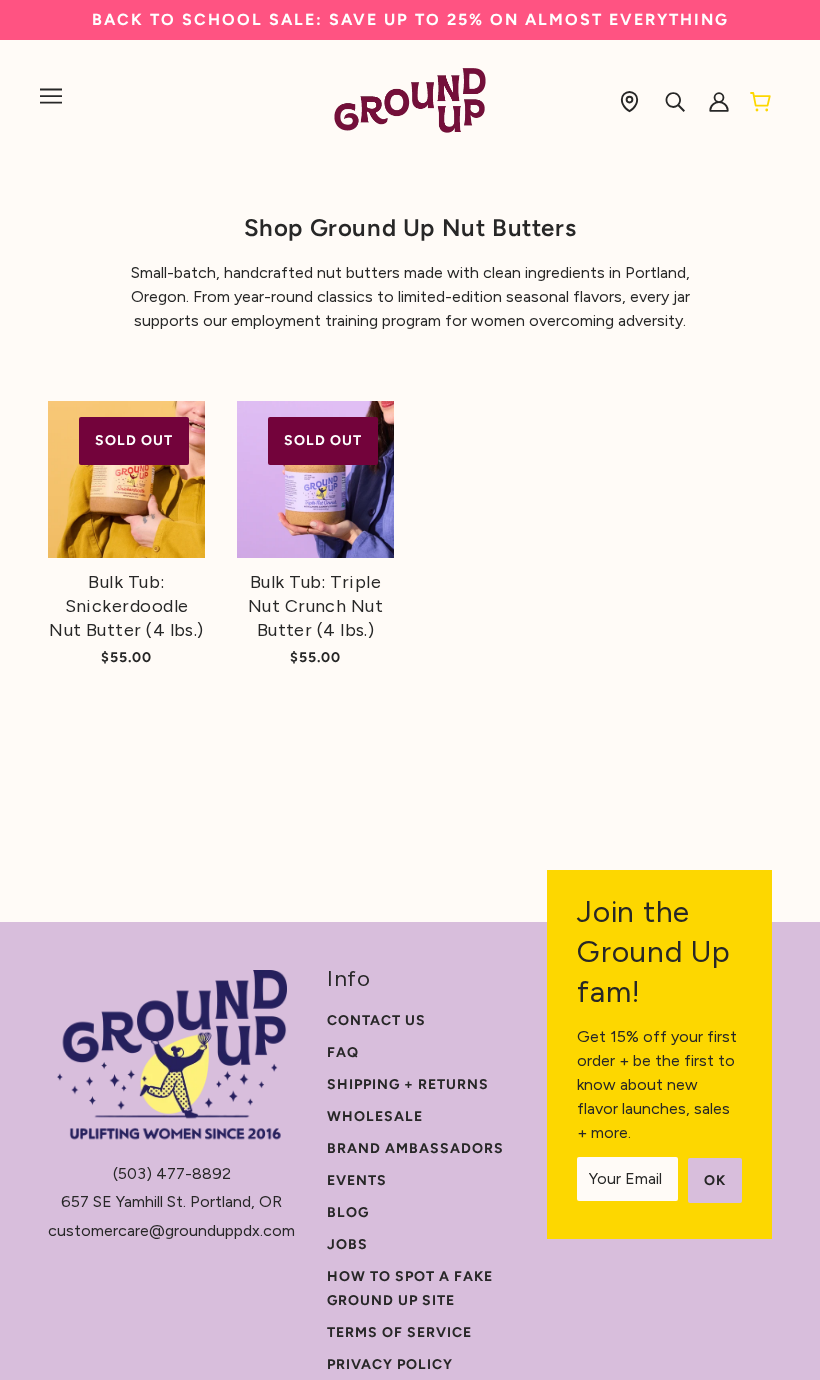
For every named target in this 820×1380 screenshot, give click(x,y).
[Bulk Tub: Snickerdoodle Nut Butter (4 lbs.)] (126, 479)
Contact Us (376, 1020)
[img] (629, 100)
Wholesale (375, 1116)
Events (357, 1180)
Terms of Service (399, 1332)
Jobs (347, 1244)
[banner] (410, 99)
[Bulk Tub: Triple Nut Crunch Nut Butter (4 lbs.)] (315, 479)
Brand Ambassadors (415, 1148)
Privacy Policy (390, 1364)
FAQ (343, 1052)
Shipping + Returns (408, 1084)
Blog (348, 1212)
